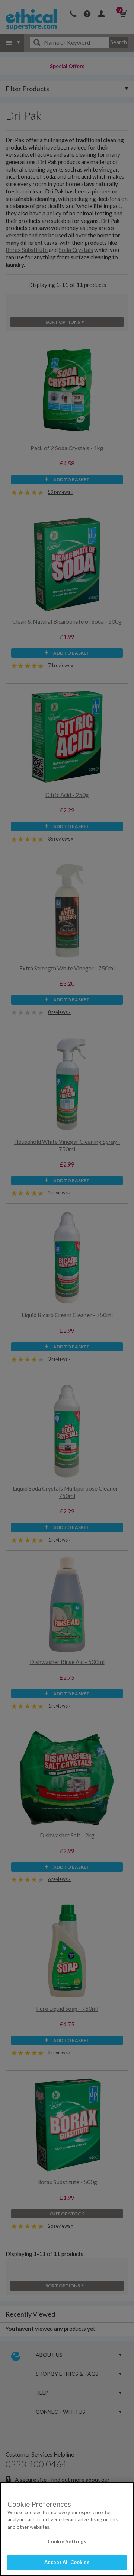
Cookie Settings (67, 2541)
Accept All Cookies (67, 2562)
